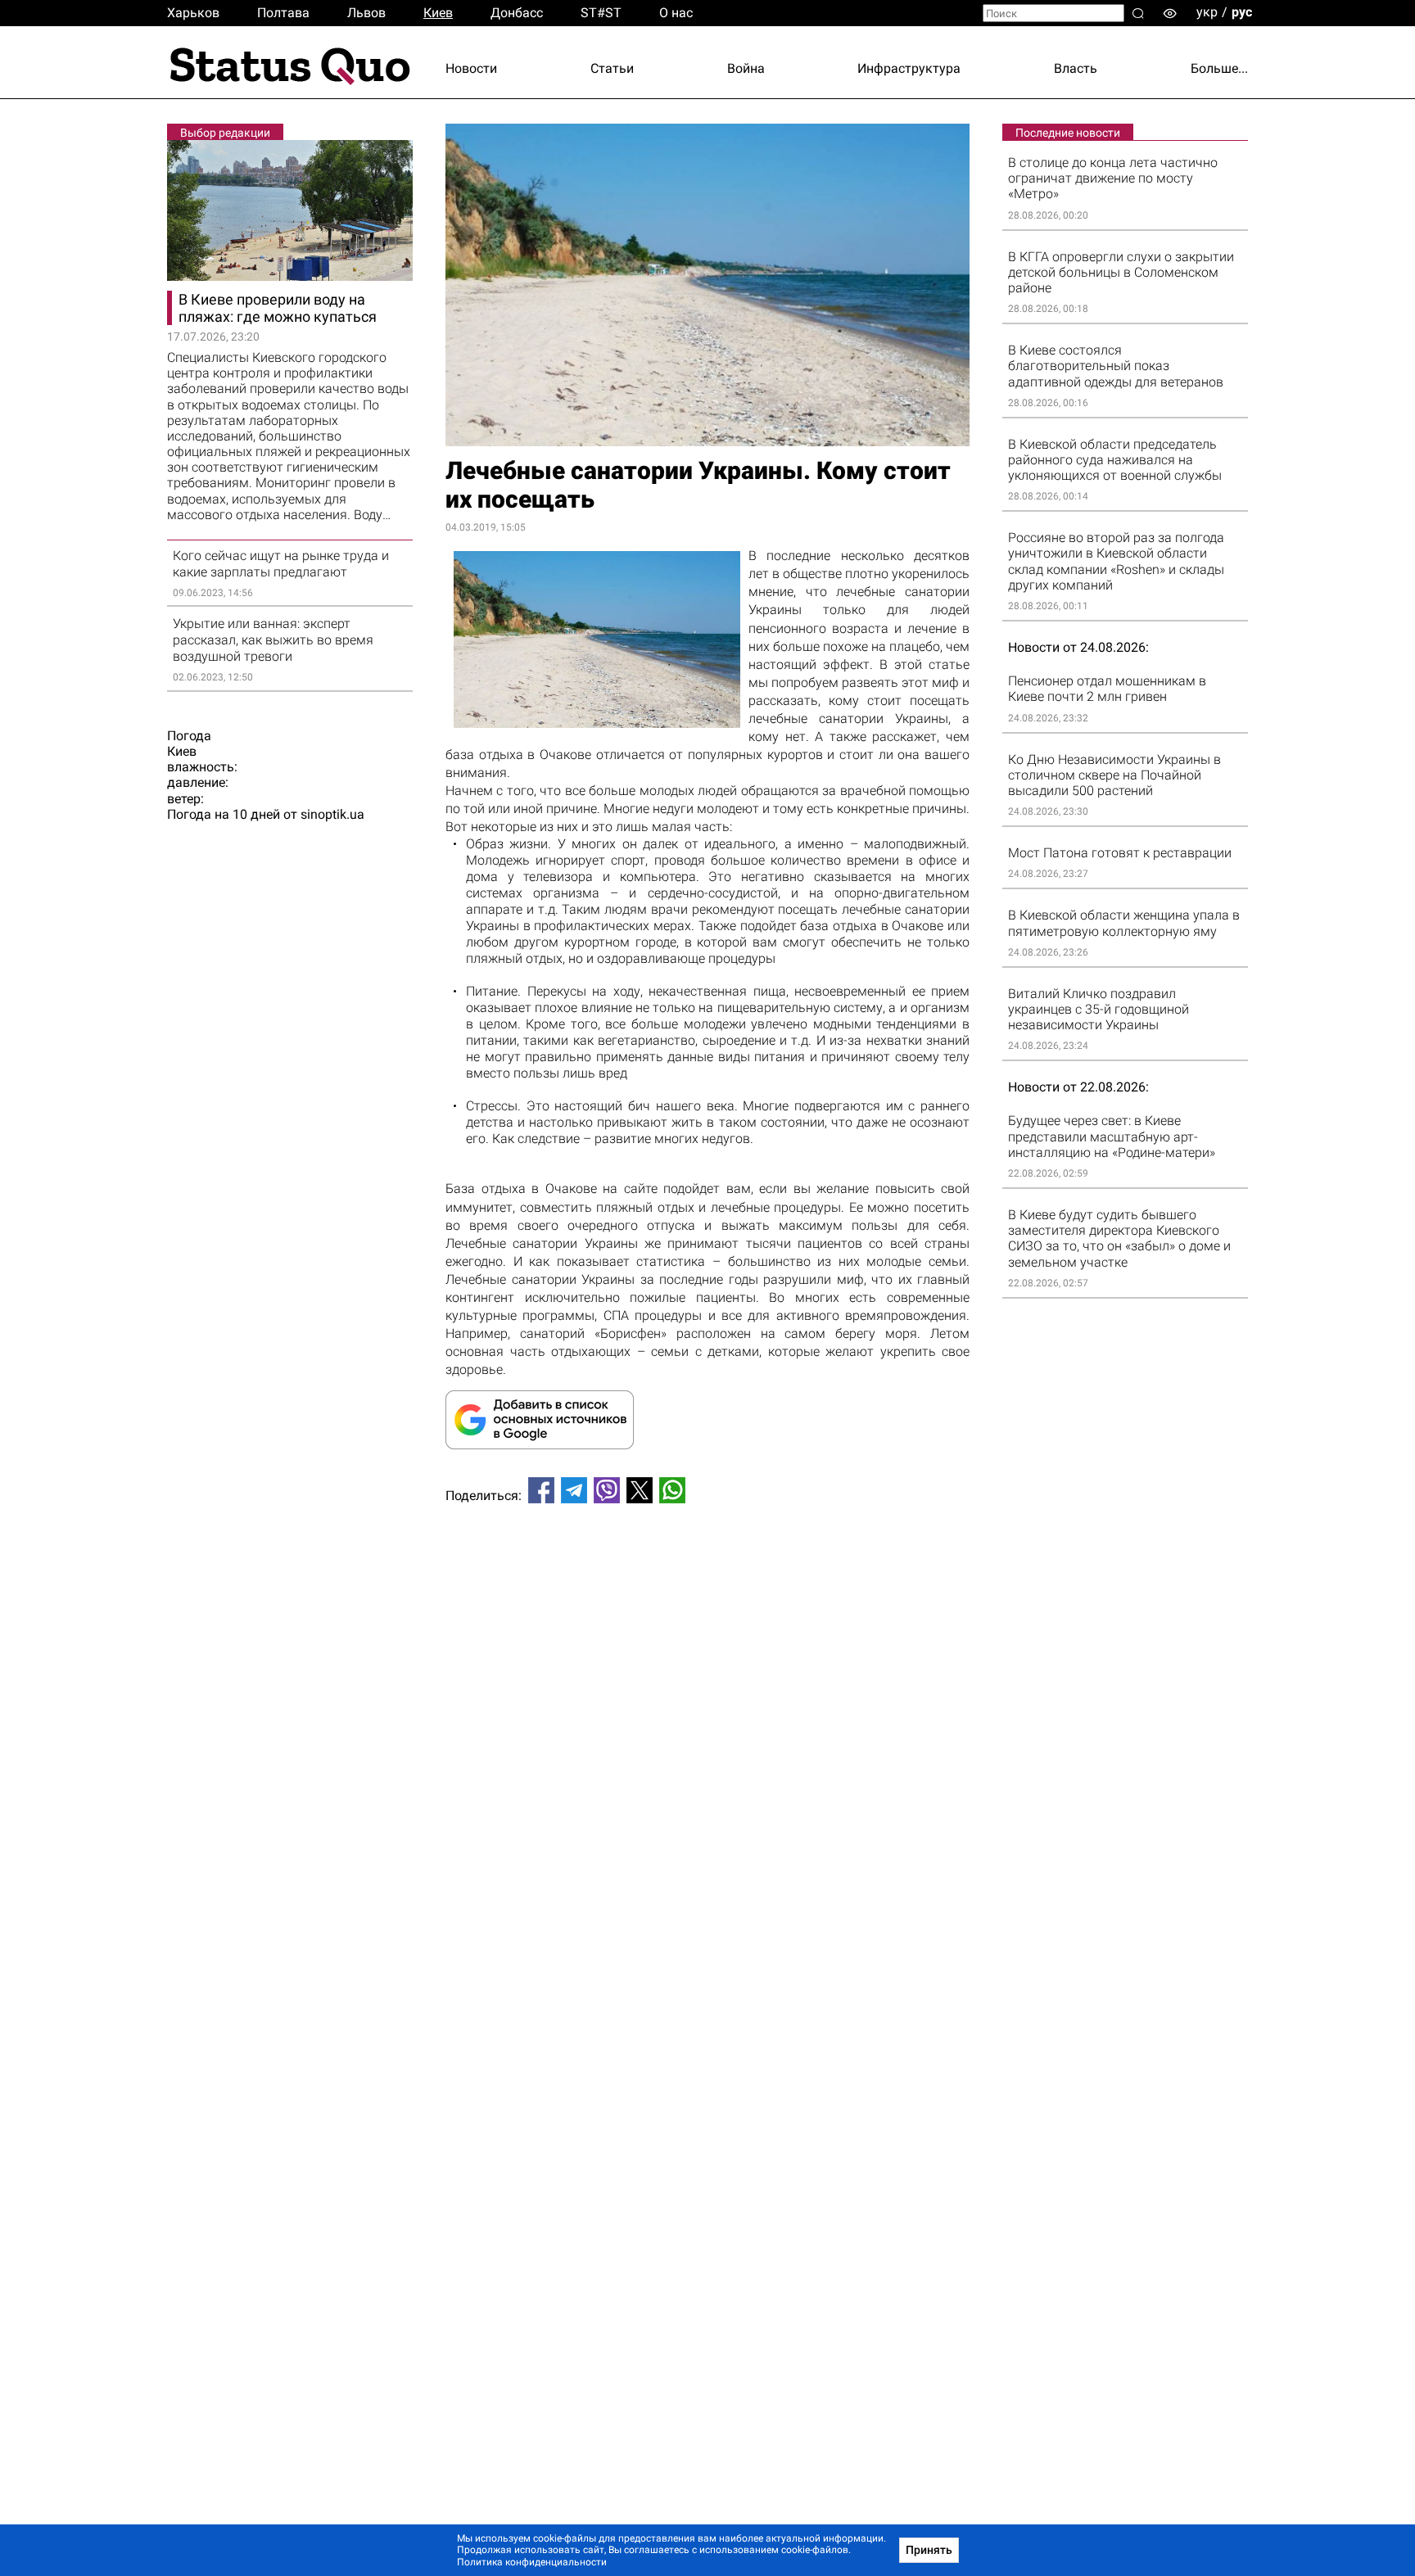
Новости (471, 68)
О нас (676, 13)
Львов (366, 13)
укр (1207, 12)
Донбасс (517, 13)
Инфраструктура (909, 68)
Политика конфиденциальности (532, 2562)
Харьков (193, 13)
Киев (438, 13)
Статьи (612, 68)
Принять (929, 2550)
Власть (1076, 68)
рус (1242, 12)
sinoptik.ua (332, 814)
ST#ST (601, 13)
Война (746, 68)
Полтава (283, 13)
